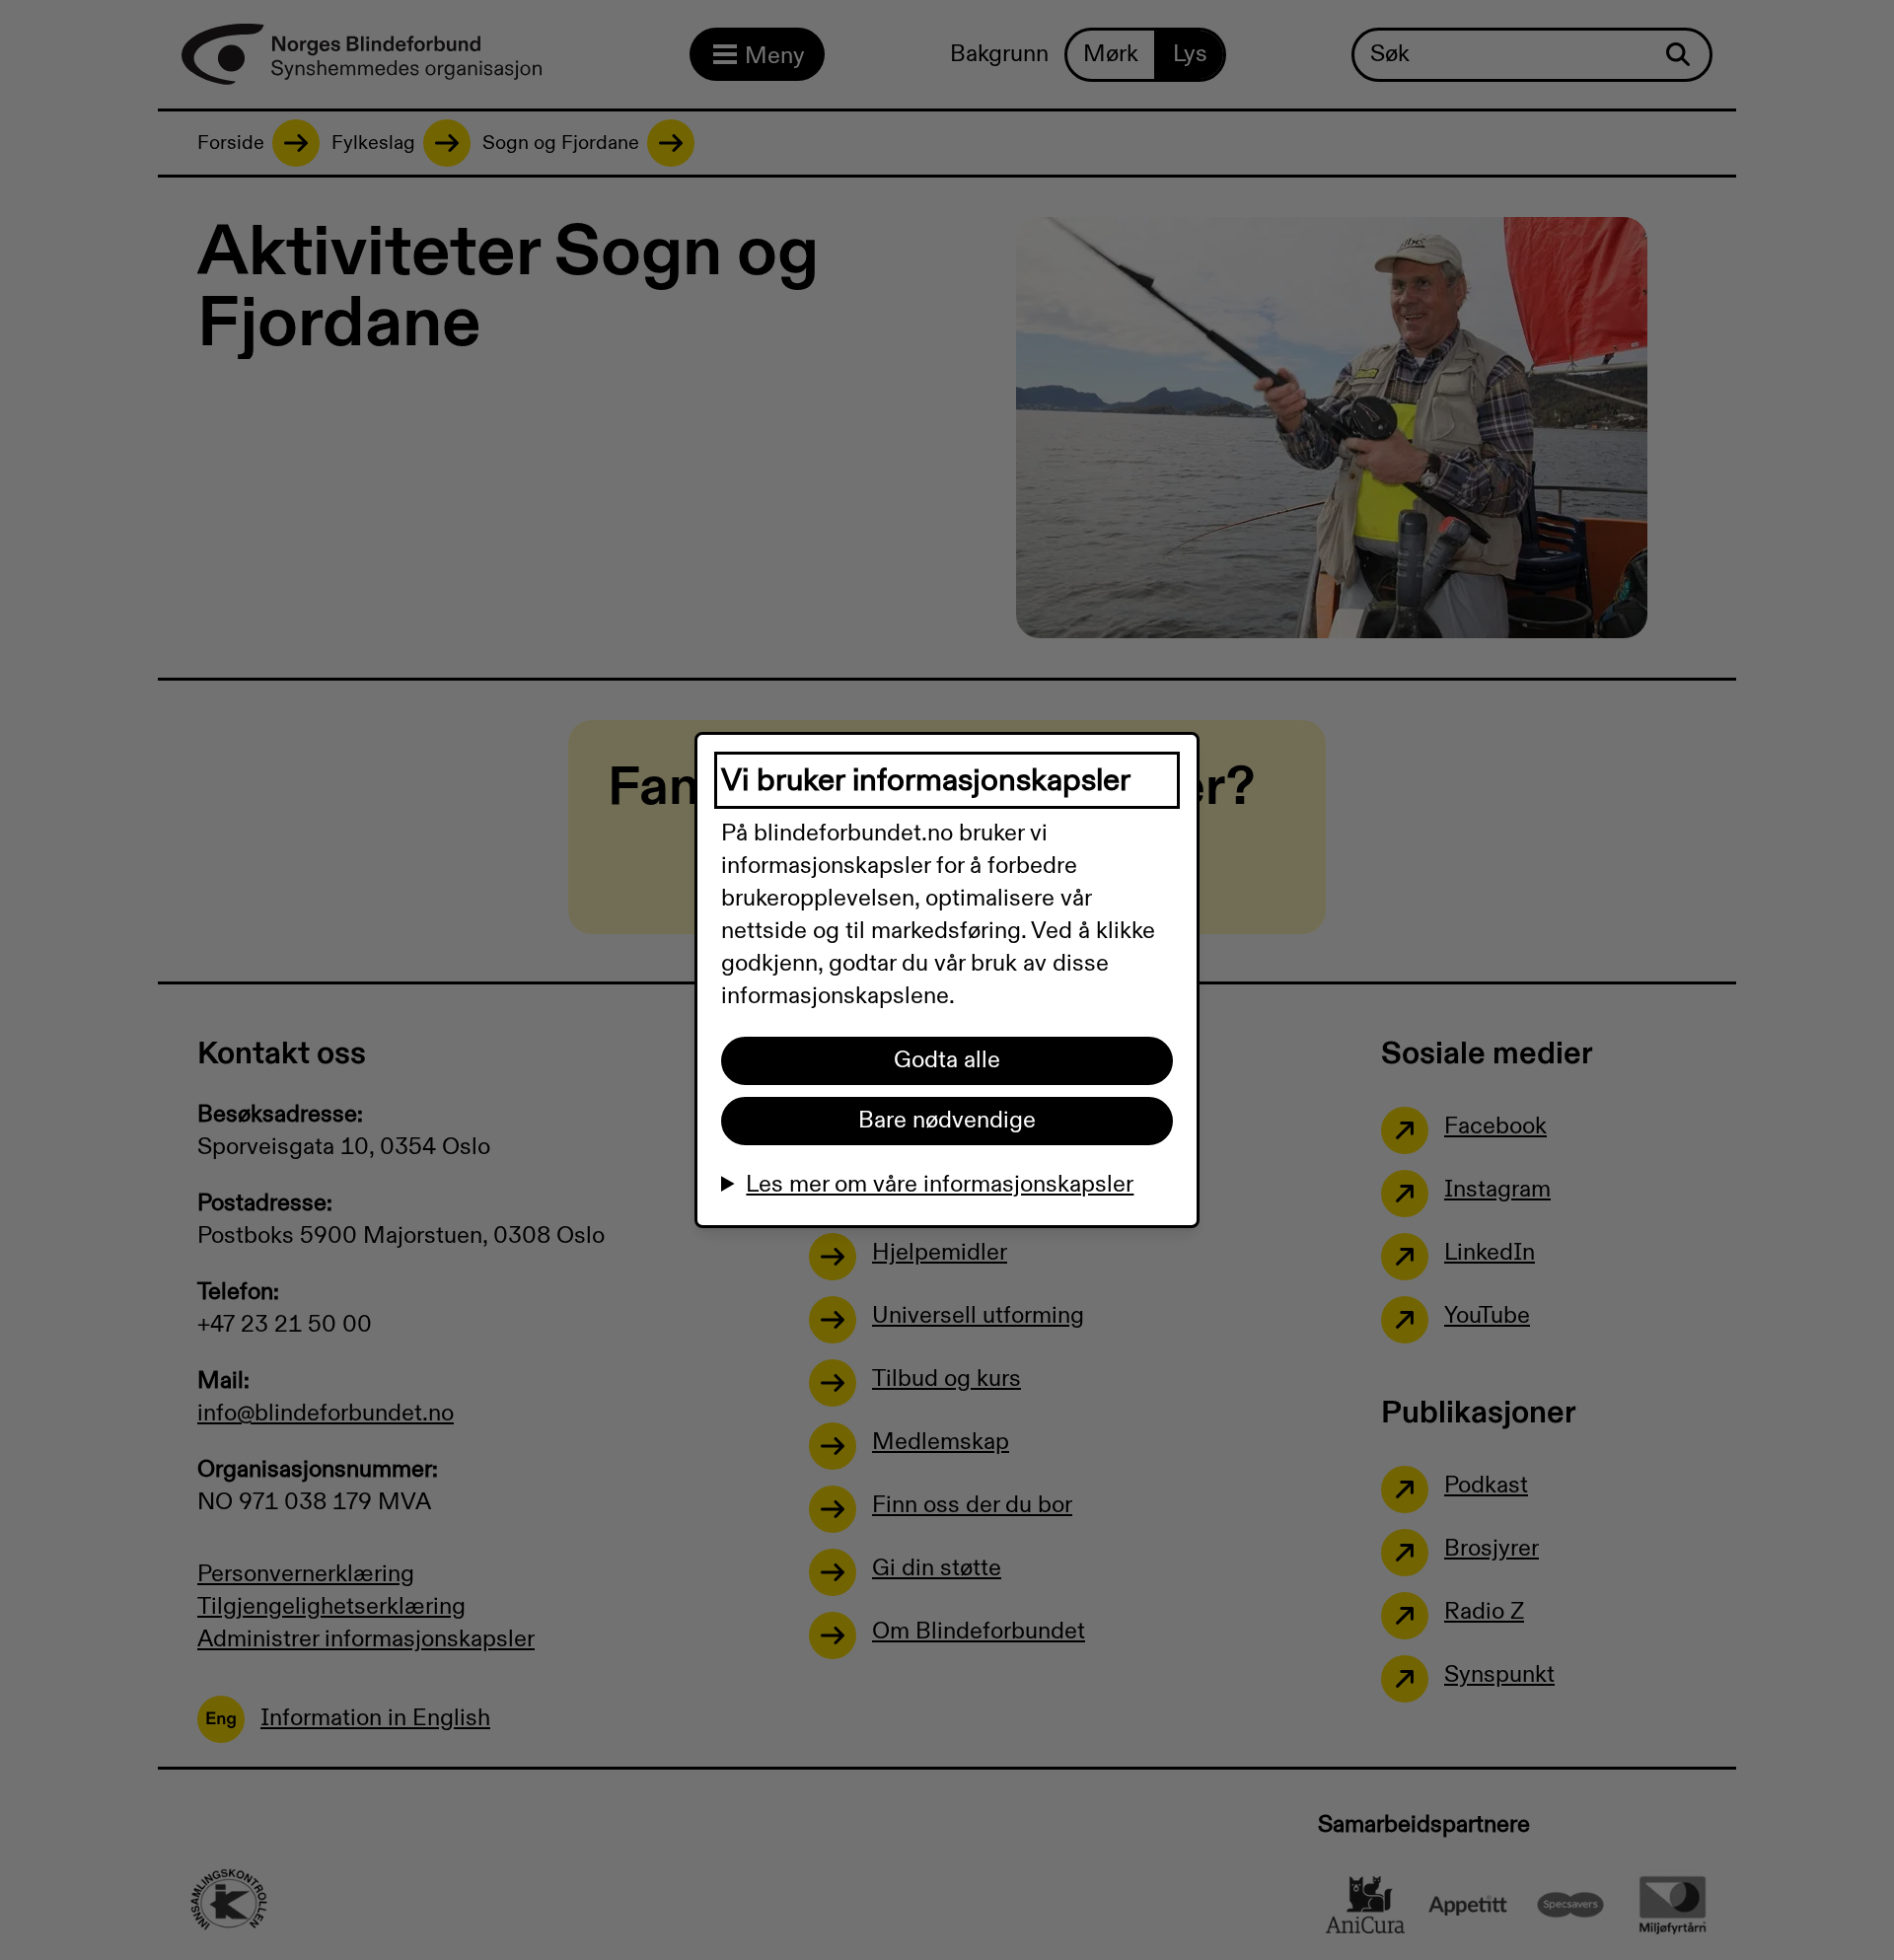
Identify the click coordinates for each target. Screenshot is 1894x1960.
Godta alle (947, 1060)
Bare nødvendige (947, 1121)
